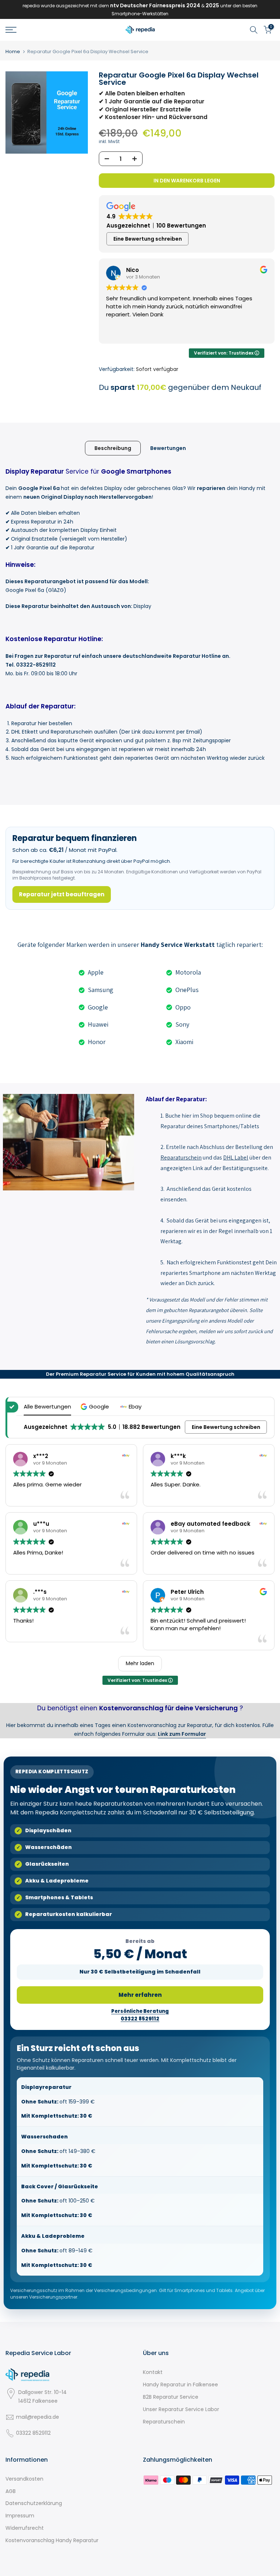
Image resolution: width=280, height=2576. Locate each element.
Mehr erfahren (140, 1995)
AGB (11, 2491)
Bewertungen (168, 448)
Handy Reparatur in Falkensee (180, 2385)
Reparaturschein (164, 2422)
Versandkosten (24, 2479)
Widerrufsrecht (25, 2528)
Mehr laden (140, 1663)
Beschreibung (113, 448)
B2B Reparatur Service (171, 2397)
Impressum (20, 2516)
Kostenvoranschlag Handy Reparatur (52, 2540)
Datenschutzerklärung (34, 2503)
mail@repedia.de (38, 2417)
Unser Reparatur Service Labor (181, 2409)
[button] (96, 1406)
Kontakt (153, 2372)
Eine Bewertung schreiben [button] (148, 239)
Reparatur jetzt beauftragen (62, 894)
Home (13, 52)
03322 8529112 (33, 2433)
